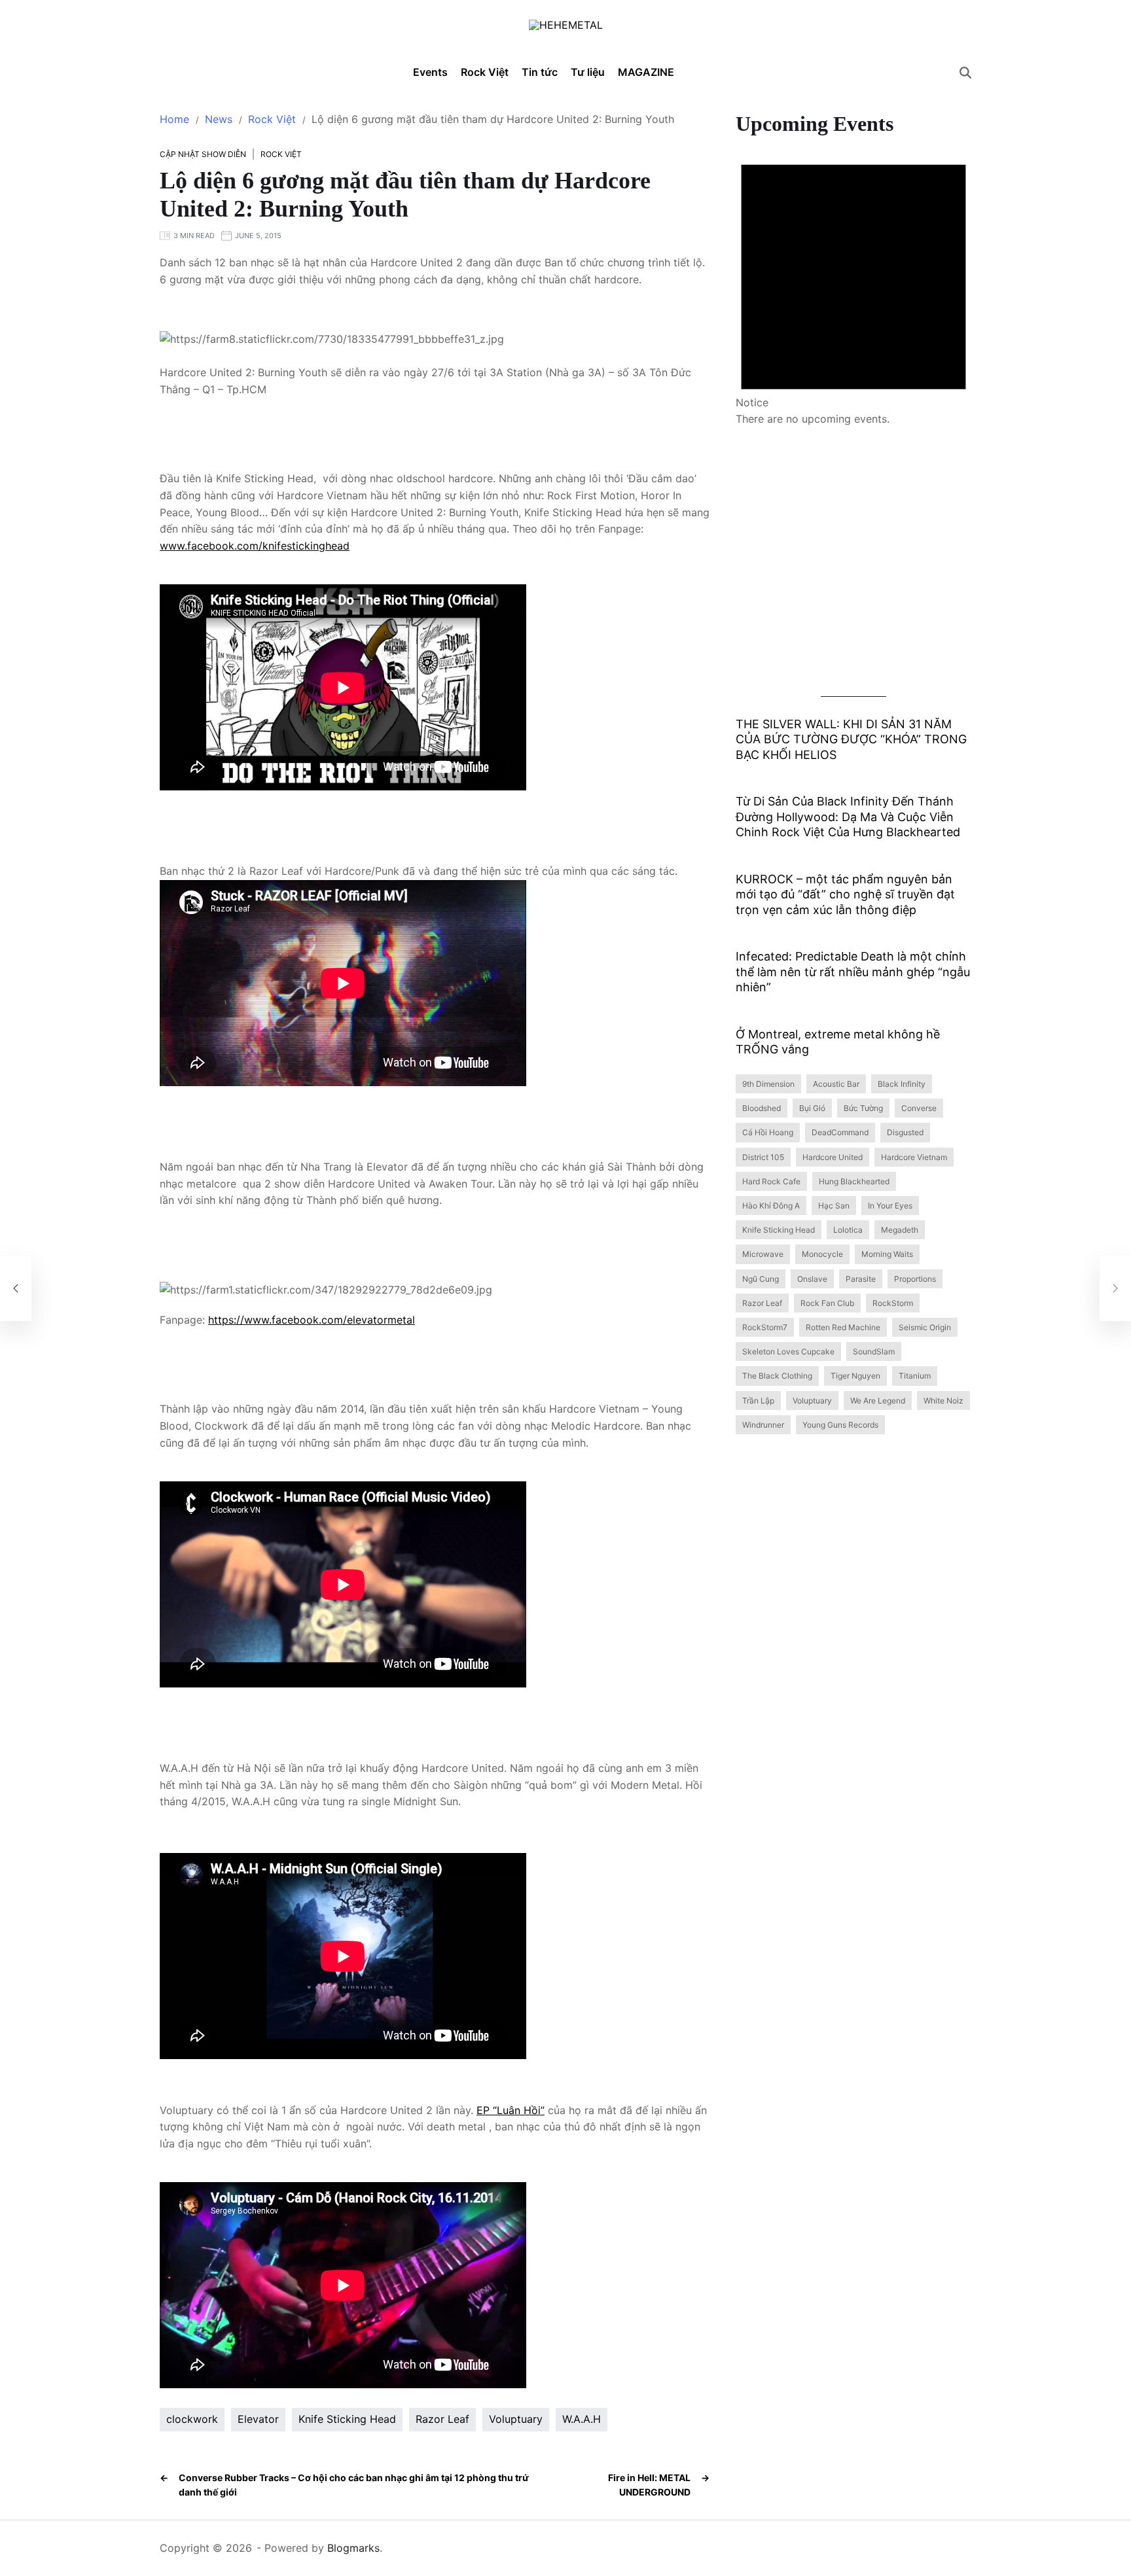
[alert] (853, 282)
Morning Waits (887, 1255)
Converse (919, 1109)
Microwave (763, 1255)
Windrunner (763, 1425)
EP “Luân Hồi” (511, 2110)
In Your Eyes (890, 1206)
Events (430, 72)
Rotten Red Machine (843, 1327)
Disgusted (905, 1133)
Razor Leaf (442, 2419)
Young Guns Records (840, 1425)
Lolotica (848, 1230)
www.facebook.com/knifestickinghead (255, 546)
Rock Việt (485, 67)
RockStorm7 (765, 1327)
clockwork (192, 2419)
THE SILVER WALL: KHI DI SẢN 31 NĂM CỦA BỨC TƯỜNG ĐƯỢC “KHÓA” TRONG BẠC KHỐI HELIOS (851, 739)
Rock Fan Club (827, 1303)
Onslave (812, 1279)
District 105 (763, 1157)
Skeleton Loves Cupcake (788, 1352)
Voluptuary (516, 2419)
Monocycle (822, 1255)
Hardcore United (833, 1157)
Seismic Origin (925, 1327)
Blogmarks (353, 2548)
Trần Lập (758, 1401)
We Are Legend (878, 1401)
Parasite (861, 1279)
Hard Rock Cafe (771, 1181)
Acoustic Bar (836, 1084)
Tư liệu (588, 67)
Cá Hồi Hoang (768, 1133)
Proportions (915, 1279)
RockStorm (893, 1303)
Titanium (915, 1376)
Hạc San (834, 1206)
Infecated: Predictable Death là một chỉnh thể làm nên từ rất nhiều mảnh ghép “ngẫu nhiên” (853, 972)
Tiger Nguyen (855, 1376)
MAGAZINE (646, 72)
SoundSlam (874, 1352)
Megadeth (900, 1230)
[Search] (965, 73)
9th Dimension (768, 1084)
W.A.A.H (582, 2419)
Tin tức (540, 67)
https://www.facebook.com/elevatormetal (312, 1320)
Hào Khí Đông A (771, 1206)
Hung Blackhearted (854, 1181)
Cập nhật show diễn (203, 154)
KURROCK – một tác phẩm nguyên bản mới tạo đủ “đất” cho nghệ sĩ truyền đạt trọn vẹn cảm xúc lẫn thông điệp (845, 894)
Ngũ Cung (761, 1279)
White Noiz (943, 1401)
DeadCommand (840, 1133)
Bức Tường (863, 1109)
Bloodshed (762, 1109)
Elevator (258, 2419)
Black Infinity (902, 1084)
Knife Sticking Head (347, 2419)
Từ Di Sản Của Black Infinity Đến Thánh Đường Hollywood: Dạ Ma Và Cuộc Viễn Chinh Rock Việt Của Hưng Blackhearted (848, 817)
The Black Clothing (777, 1376)
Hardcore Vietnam (914, 1157)
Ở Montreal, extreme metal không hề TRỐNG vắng (838, 1042)
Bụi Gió (812, 1109)
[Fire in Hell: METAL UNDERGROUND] (1115, 1288)
